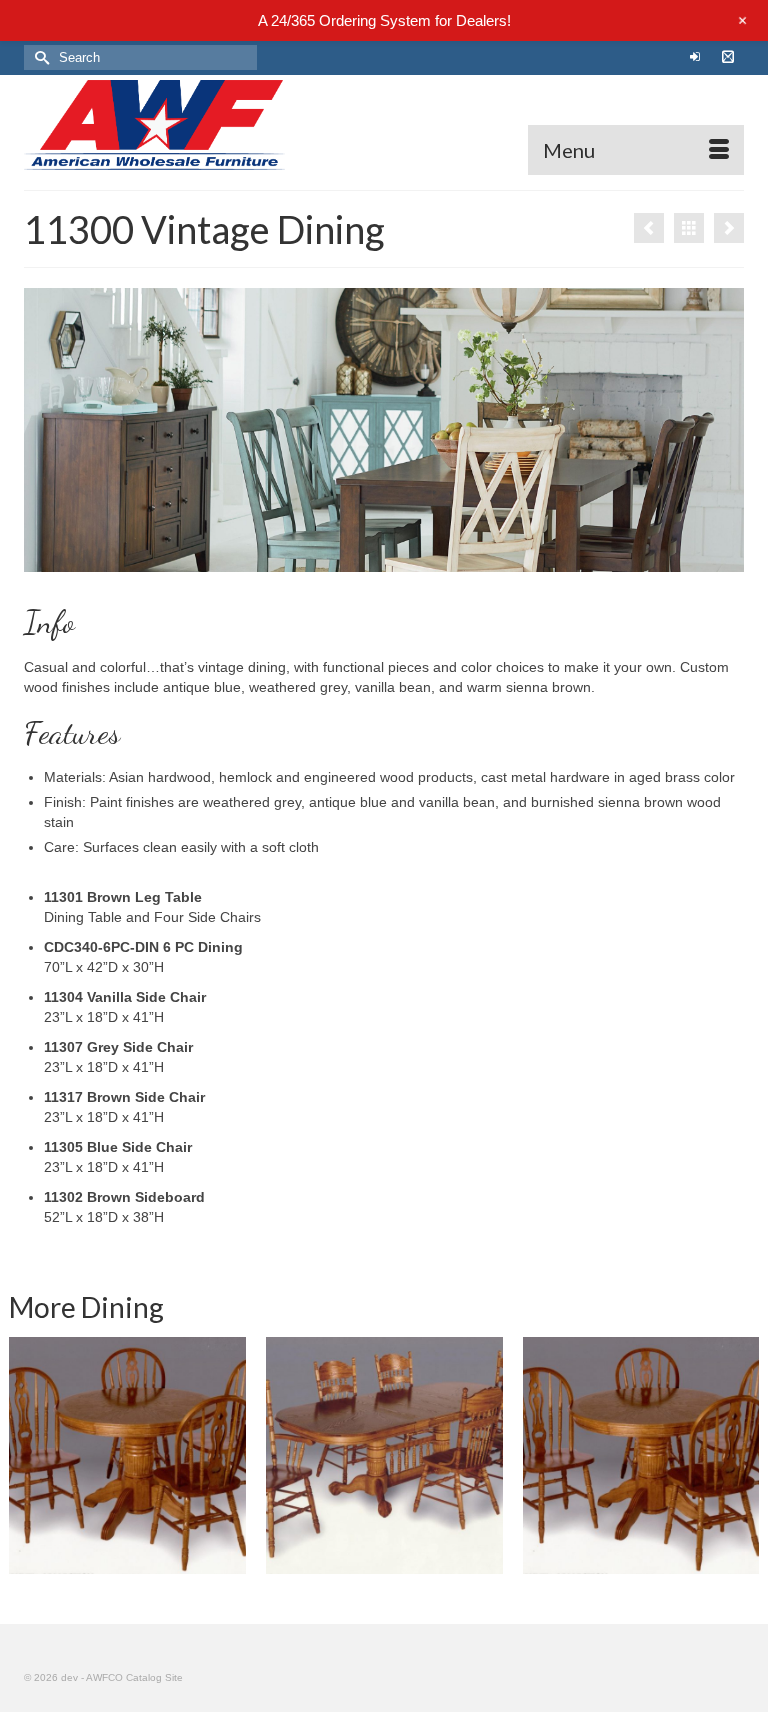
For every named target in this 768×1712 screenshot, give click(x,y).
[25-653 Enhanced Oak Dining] (384, 1455)
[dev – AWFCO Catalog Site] (384, 125)
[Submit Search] (39, 57)
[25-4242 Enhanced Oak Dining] (641, 1455)
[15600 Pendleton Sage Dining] (729, 228)
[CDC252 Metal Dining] (649, 228)
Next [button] (741, 1455)
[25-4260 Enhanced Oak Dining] (127, 1455)
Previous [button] (26, 1455)
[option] (384, 1455)
